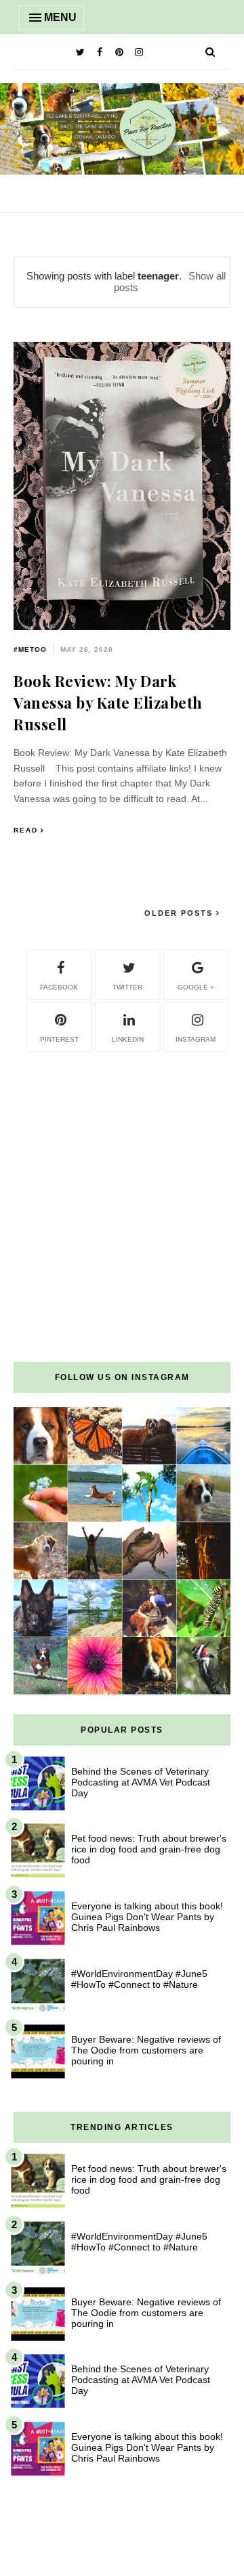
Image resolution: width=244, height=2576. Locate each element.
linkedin (128, 1039)
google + (196, 987)
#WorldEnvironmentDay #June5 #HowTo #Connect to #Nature (139, 1979)
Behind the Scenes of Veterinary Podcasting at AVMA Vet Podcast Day (141, 1782)
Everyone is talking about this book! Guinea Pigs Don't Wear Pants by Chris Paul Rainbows (147, 1917)
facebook (59, 987)
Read (26, 830)
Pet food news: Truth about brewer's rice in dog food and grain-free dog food (149, 1849)
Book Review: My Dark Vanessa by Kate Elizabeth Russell (108, 703)
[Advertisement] (122, 1176)
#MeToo (30, 649)
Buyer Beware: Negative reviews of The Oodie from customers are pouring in (146, 2050)
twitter (127, 987)
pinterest (59, 1039)
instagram (196, 1039)
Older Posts (180, 913)
